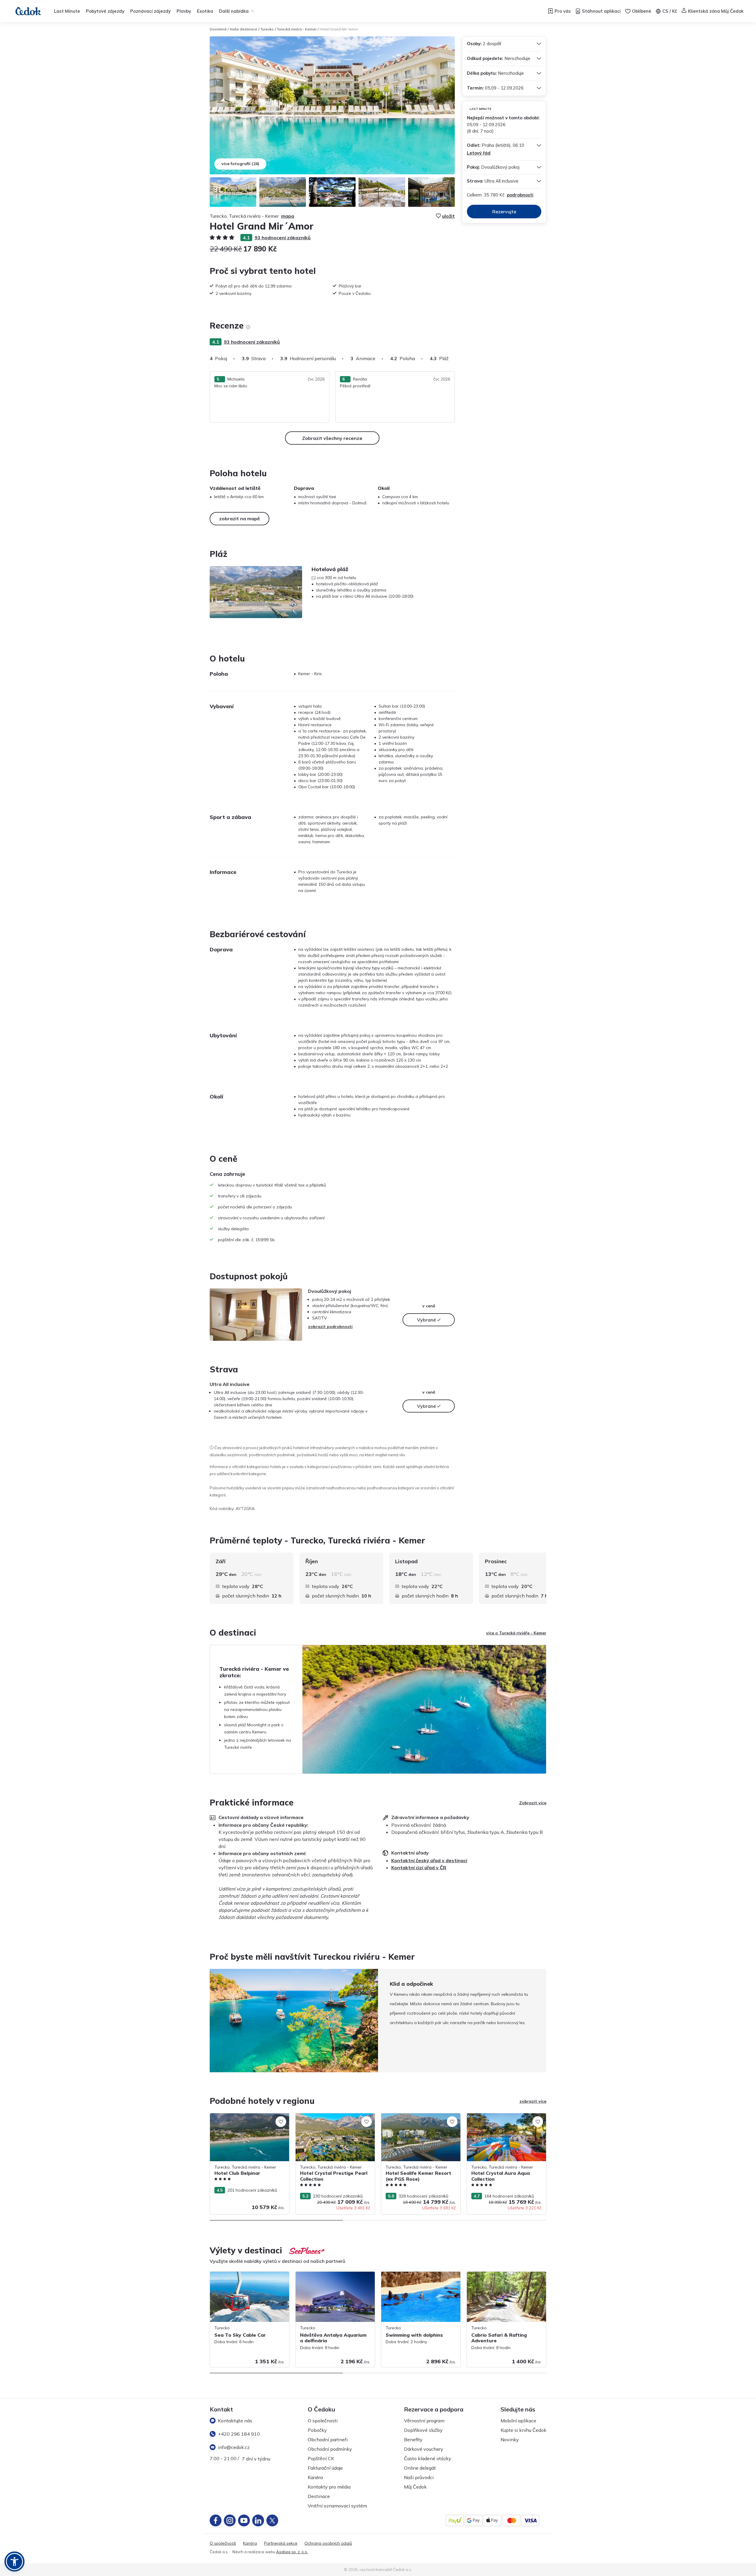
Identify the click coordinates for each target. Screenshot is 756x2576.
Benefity (413, 2440)
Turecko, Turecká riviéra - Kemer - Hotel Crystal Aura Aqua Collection (505, 2119)
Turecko (267, 29)
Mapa (288, 216)
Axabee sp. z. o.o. (292, 2552)
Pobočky (317, 2430)
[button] (14, 2562)
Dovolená (218, 29)
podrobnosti (520, 195)
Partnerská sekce (281, 2543)
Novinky (510, 2440)
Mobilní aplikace (518, 2421)
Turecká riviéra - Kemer (297, 29)
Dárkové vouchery (424, 2449)
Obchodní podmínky (330, 2449)
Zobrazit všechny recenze (332, 438)
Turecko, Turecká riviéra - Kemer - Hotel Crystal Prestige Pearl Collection (334, 2119)
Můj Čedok (415, 2487)
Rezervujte (504, 212)
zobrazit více (533, 2101)
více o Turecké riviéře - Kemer (516, 1633)
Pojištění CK (321, 2458)
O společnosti (323, 2421)
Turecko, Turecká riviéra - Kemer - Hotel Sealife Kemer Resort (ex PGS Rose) (419, 2119)
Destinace (319, 2496)
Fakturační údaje (325, 2468)
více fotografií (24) (240, 164)
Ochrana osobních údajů (328, 2543)
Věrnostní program (424, 2421)
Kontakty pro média (329, 2487)
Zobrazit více (533, 1803)
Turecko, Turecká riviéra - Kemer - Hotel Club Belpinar (248, 2119)
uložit (448, 216)
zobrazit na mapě (239, 519)
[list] (248, 327)
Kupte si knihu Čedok (523, 2430)
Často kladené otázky (428, 2458)
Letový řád (479, 153)
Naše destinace (243, 29)
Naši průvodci (419, 2477)
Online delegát (420, 2468)
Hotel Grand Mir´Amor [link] (339, 29)
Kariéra (315, 2477)
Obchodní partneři (328, 2440)
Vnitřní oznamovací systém (337, 2506)
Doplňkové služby (423, 2430)
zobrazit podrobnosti (330, 1327)
